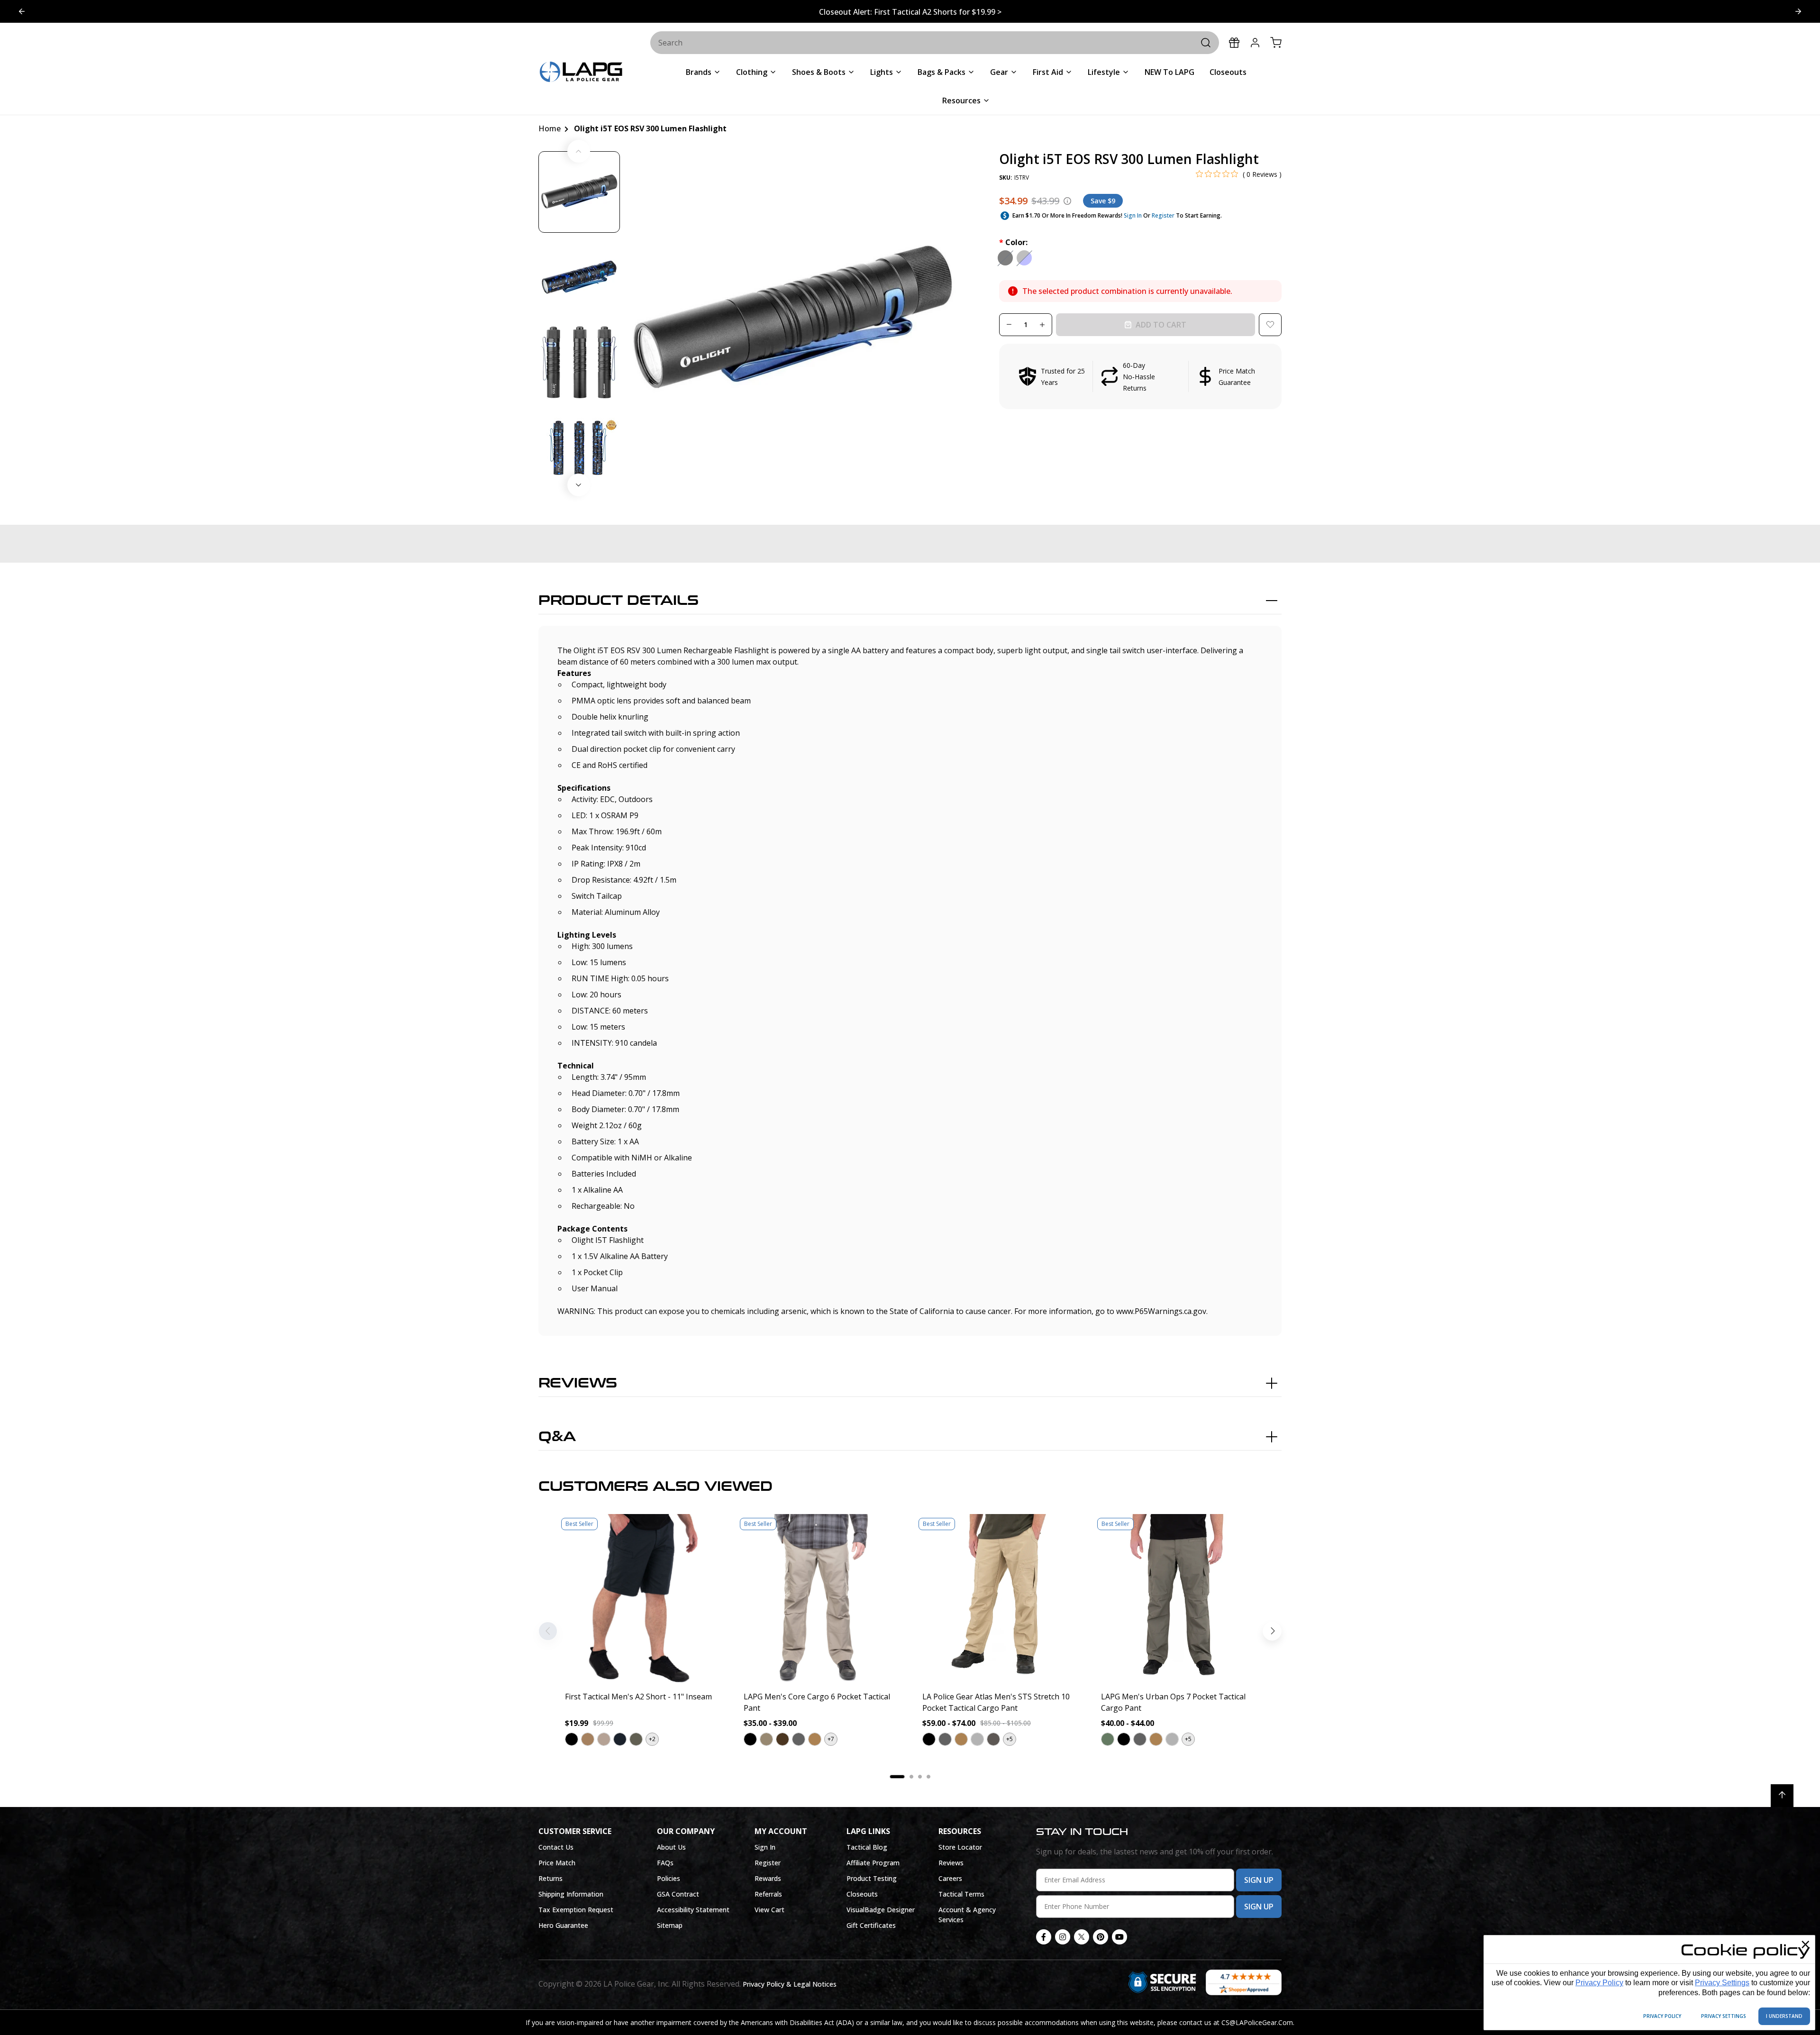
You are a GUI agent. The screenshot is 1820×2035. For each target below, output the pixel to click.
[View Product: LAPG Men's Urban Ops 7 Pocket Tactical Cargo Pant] (1178, 1599)
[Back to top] (1782, 1796)
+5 (1010, 1739)
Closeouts (862, 1894)
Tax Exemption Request (576, 1910)
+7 (831, 1739)
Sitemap (670, 1925)
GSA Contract (678, 1894)
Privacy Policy (1599, 1983)
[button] (1140, 376)
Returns (551, 1878)
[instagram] (1063, 1937)
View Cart (769, 1910)
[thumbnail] (579, 192)
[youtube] (1119, 1937)
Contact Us (556, 1847)
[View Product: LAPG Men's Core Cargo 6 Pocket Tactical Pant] (821, 1599)
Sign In (1133, 215)
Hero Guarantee (563, 1925)
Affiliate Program (873, 1863)
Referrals (768, 1894)
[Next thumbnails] (579, 485)
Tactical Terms (961, 1894)
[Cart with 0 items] (1276, 43)
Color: (1013, 242)
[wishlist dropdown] (1270, 325)
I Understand (1784, 2016)
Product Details (619, 601)
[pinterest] (1101, 1937)
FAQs (665, 1863)
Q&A (557, 1437)
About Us (671, 1847)
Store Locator (960, 1847)
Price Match (557, 1863)
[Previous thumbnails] (579, 151)
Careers (950, 1878)
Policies (669, 1878)
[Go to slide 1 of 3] (1798, 11)
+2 (652, 1739)
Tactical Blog (867, 1847)
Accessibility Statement (693, 1910)
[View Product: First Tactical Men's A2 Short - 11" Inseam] (642, 1599)
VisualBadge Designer (881, 1910)
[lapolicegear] (581, 73)
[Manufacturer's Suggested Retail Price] (1067, 201)
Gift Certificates (871, 1925)
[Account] (1255, 43)
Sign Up (1259, 1880)
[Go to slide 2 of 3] (22, 11)
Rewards (768, 1878)
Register (1163, 215)
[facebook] (1044, 1937)
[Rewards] (1234, 43)
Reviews (578, 1383)
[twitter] (1082, 1937)
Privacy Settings (1722, 1983)
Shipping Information (571, 1894)
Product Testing (872, 1878)
